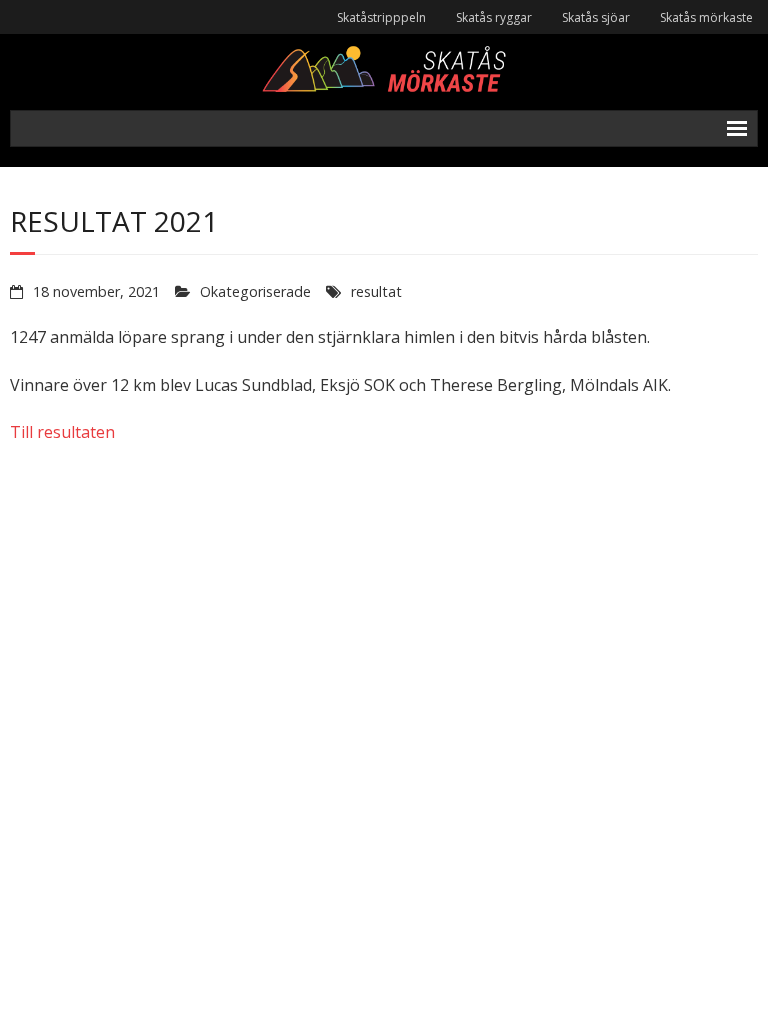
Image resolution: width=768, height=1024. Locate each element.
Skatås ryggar (494, 17)
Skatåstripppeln (381, 17)
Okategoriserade (255, 291)
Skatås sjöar (596, 17)
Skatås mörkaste (706, 17)
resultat (376, 291)
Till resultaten (62, 432)
